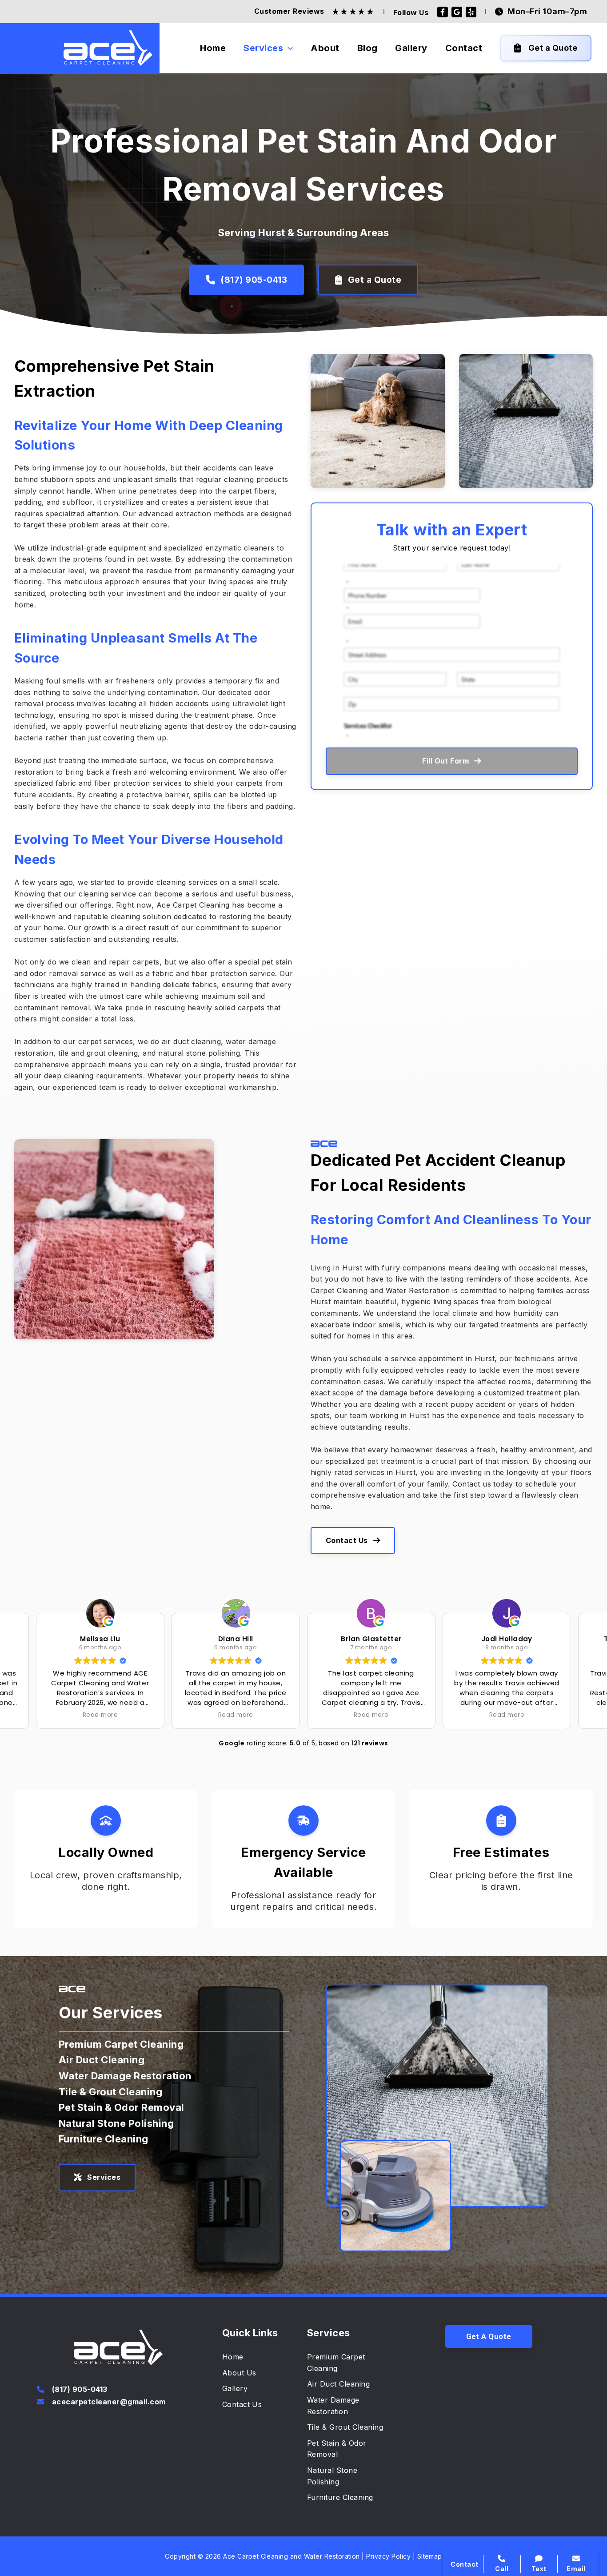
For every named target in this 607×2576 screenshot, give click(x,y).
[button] (489, 2337)
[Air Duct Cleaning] (102, 2060)
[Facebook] (443, 12)
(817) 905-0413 (254, 280)
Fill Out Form (445, 761)
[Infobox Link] (118, 2390)
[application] (288, 48)
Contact (481, 2441)
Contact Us (347, 1540)
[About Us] (239, 2373)
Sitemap (430, 2556)
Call (474, 2422)
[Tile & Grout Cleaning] (110, 2092)
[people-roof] (106, 1820)
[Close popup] (585, 2367)
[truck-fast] (303, 1820)
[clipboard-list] (501, 1820)
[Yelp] (471, 12)
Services (104, 2177)
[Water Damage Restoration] (125, 2076)
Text (539, 2569)
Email (576, 2569)
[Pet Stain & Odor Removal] (122, 2108)
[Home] (233, 2357)
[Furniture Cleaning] (104, 2139)
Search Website (497, 2459)
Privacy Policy (388, 2556)
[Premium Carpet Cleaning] (121, 2045)
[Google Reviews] (457, 12)
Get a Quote (375, 280)
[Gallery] (235, 2389)
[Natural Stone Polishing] (116, 2124)
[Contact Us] (242, 2405)
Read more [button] (100, 1715)
